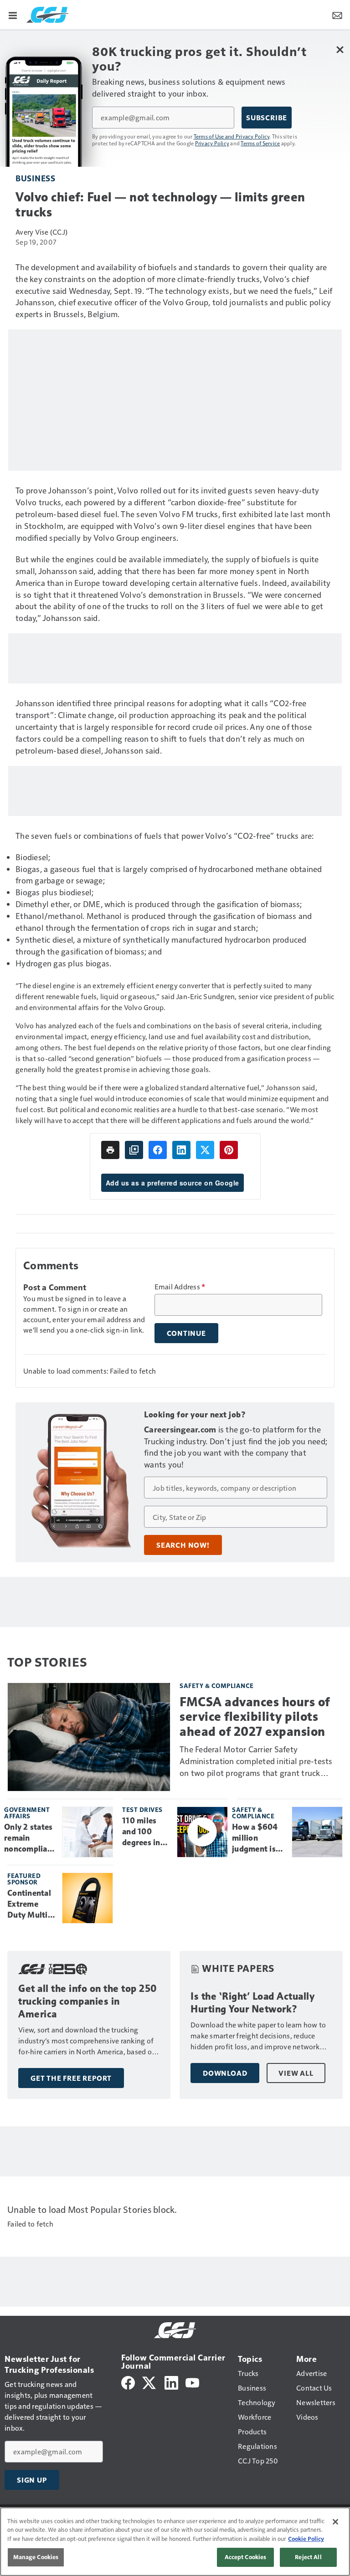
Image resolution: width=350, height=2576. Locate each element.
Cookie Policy (306, 2539)
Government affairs (27, 1813)
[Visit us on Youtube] (192, 2382)
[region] (175, 2542)
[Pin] (229, 1150)
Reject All (308, 2557)
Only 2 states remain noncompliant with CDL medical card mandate (30, 1838)
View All (296, 2073)
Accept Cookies (246, 2557)
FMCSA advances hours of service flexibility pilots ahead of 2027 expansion (255, 1716)
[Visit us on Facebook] (128, 2382)
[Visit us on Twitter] (150, 2382)
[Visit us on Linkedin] (171, 2382)
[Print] (110, 1150)
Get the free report (71, 2078)
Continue (186, 1333)
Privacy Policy (212, 143)
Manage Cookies (36, 2557)
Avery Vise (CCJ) (41, 232)
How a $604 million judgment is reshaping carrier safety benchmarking (258, 1838)
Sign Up (32, 2480)
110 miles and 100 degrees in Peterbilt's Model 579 (142, 1832)
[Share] (158, 1150)
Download (225, 2073)
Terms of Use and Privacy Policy (232, 136)
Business (35, 178)
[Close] (335, 2522)
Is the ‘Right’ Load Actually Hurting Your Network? (252, 2003)
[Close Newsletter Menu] (340, 49)
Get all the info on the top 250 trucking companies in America (88, 2001)
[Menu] (13, 15)
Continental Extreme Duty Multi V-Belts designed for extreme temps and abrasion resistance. (31, 1904)
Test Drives (142, 1809)
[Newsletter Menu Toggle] (337, 15)
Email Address (180, 1287)
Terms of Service (260, 143)
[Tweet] (205, 1150)
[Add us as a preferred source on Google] (134, 1150)
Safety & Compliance (217, 1686)
